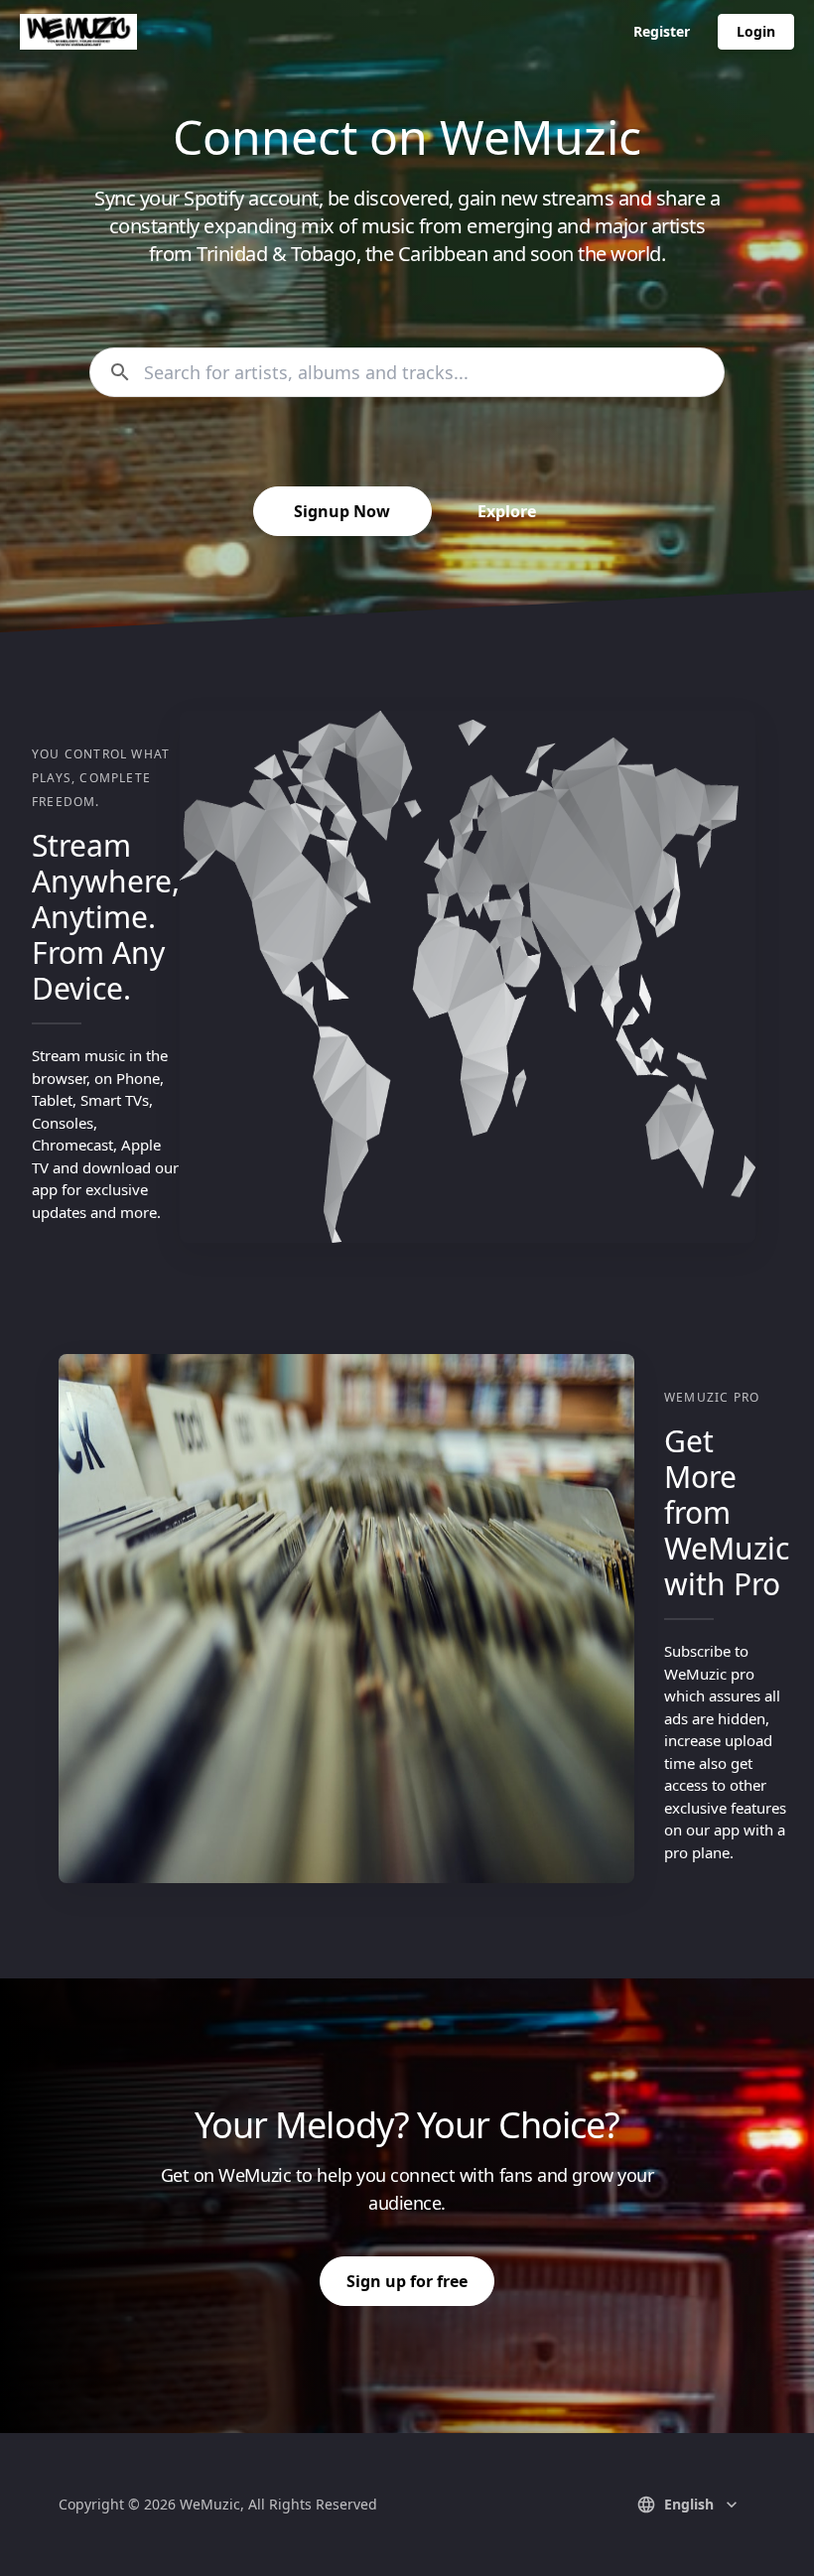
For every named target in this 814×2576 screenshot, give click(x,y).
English (689, 2504)
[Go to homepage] (78, 32)
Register (662, 31)
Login (756, 31)
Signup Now (342, 511)
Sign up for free (407, 2281)
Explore (507, 511)
